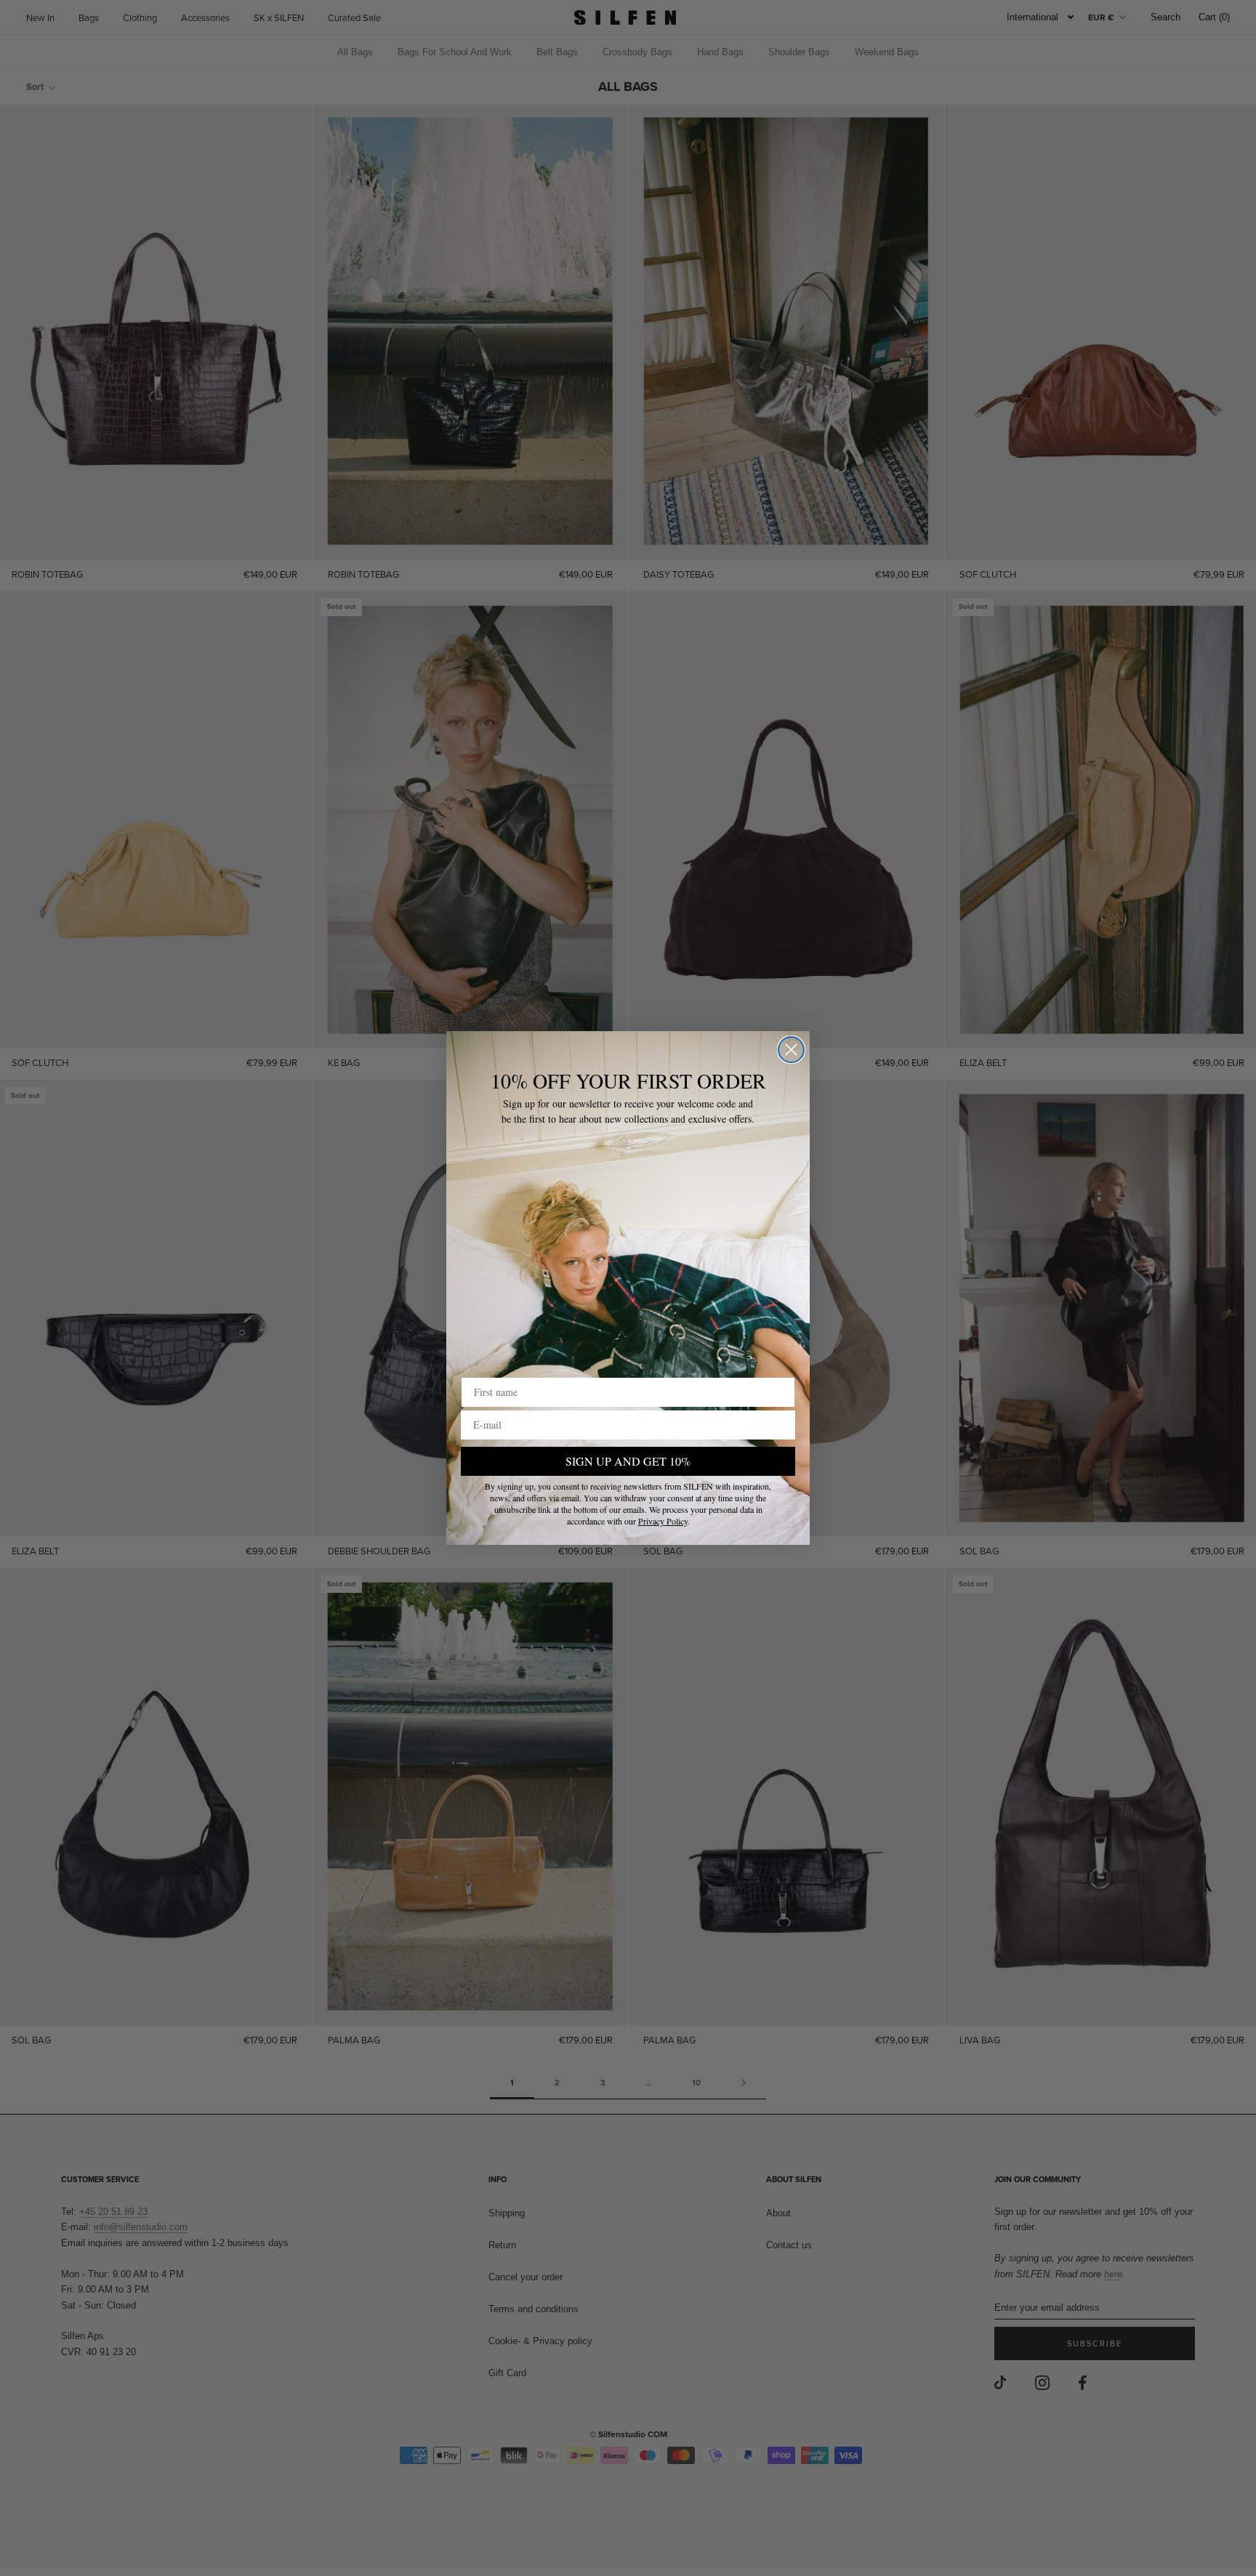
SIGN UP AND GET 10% (628, 1461)
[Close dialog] (791, 1050)
